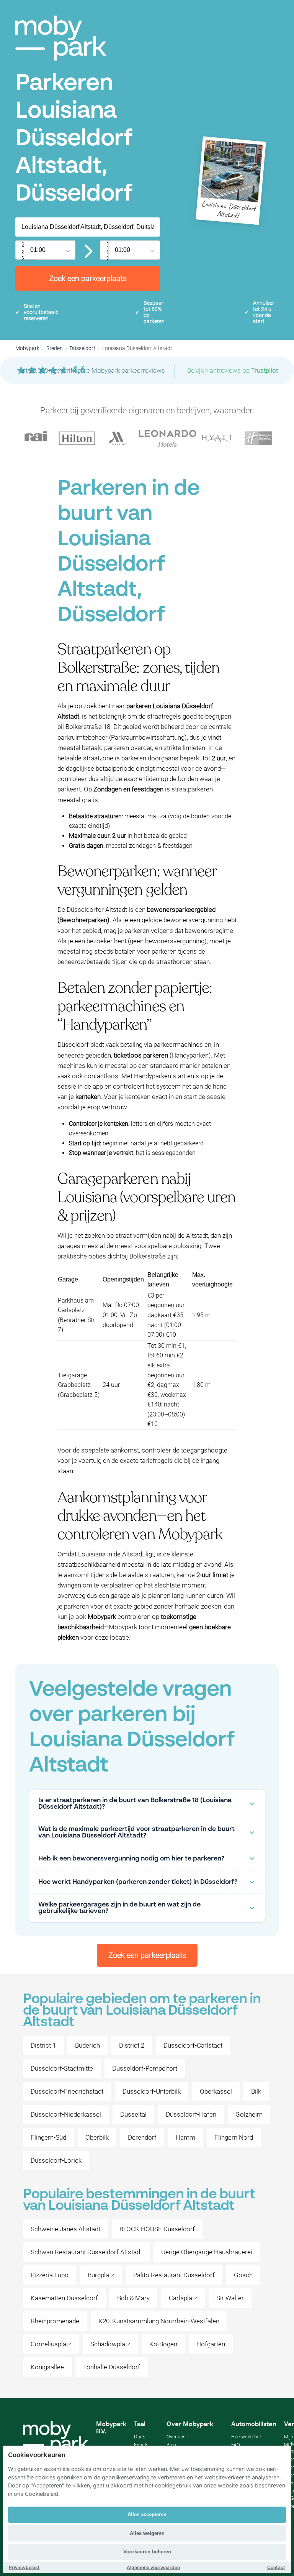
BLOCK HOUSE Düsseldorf (157, 2229)
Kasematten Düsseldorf (64, 2298)
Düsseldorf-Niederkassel (66, 2114)
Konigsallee (47, 2367)
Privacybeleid (24, 2567)
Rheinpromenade (55, 2321)
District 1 (43, 2045)
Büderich (87, 2045)
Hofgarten (211, 2344)
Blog (171, 2445)
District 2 (132, 2045)
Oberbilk (97, 2137)
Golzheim (249, 2114)
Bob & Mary (133, 2298)
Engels (141, 2445)
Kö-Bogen (163, 2344)
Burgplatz (101, 2275)
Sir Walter (230, 2298)
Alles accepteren (147, 2514)
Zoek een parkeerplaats (88, 278)
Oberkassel (216, 2091)
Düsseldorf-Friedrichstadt (67, 2091)
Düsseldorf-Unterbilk (152, 2091)
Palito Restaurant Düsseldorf (174, 2275)
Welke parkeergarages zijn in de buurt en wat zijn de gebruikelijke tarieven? (119, 1908)
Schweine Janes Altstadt (65, 2229)
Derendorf (142, 2137)
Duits (140, 2437)
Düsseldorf (82, 348)
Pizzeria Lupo (50, 2275)
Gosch (243, 2275)
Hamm (185, 2137)
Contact (276, 2567)
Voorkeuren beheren (147, 2552)
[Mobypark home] (61, 38)
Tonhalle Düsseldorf (112, 2367)
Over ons (176, 2437)
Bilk (256, 2091)
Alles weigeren (147, 2533)
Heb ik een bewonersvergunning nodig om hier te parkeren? (131, 1859)
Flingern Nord (234, 2137)
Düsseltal (133, 2114)
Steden (55, 348)
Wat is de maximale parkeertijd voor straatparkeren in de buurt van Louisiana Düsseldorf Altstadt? (136, 1832)
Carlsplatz (183, 2298)
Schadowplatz (110, 2344)
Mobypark (27, 348)
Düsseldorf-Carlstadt (193, 2045)
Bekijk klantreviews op (233, 370)
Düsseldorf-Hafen (191, 2114)
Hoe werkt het (246, 2437)
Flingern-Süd (48, 2137)
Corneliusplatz (51, 2344)
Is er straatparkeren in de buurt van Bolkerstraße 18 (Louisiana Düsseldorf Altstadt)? (135, 1804)
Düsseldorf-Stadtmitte (62, 2068)
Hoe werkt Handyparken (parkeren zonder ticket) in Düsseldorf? (138, 1882)
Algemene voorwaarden (153, 2567)
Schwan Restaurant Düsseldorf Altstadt (86, 2252)
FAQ (236, 2445)
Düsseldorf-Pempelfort (145, 2068)
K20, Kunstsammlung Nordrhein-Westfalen (159, 2321)
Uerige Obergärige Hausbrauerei (207, 2252)
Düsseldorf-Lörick (56, 2160)
